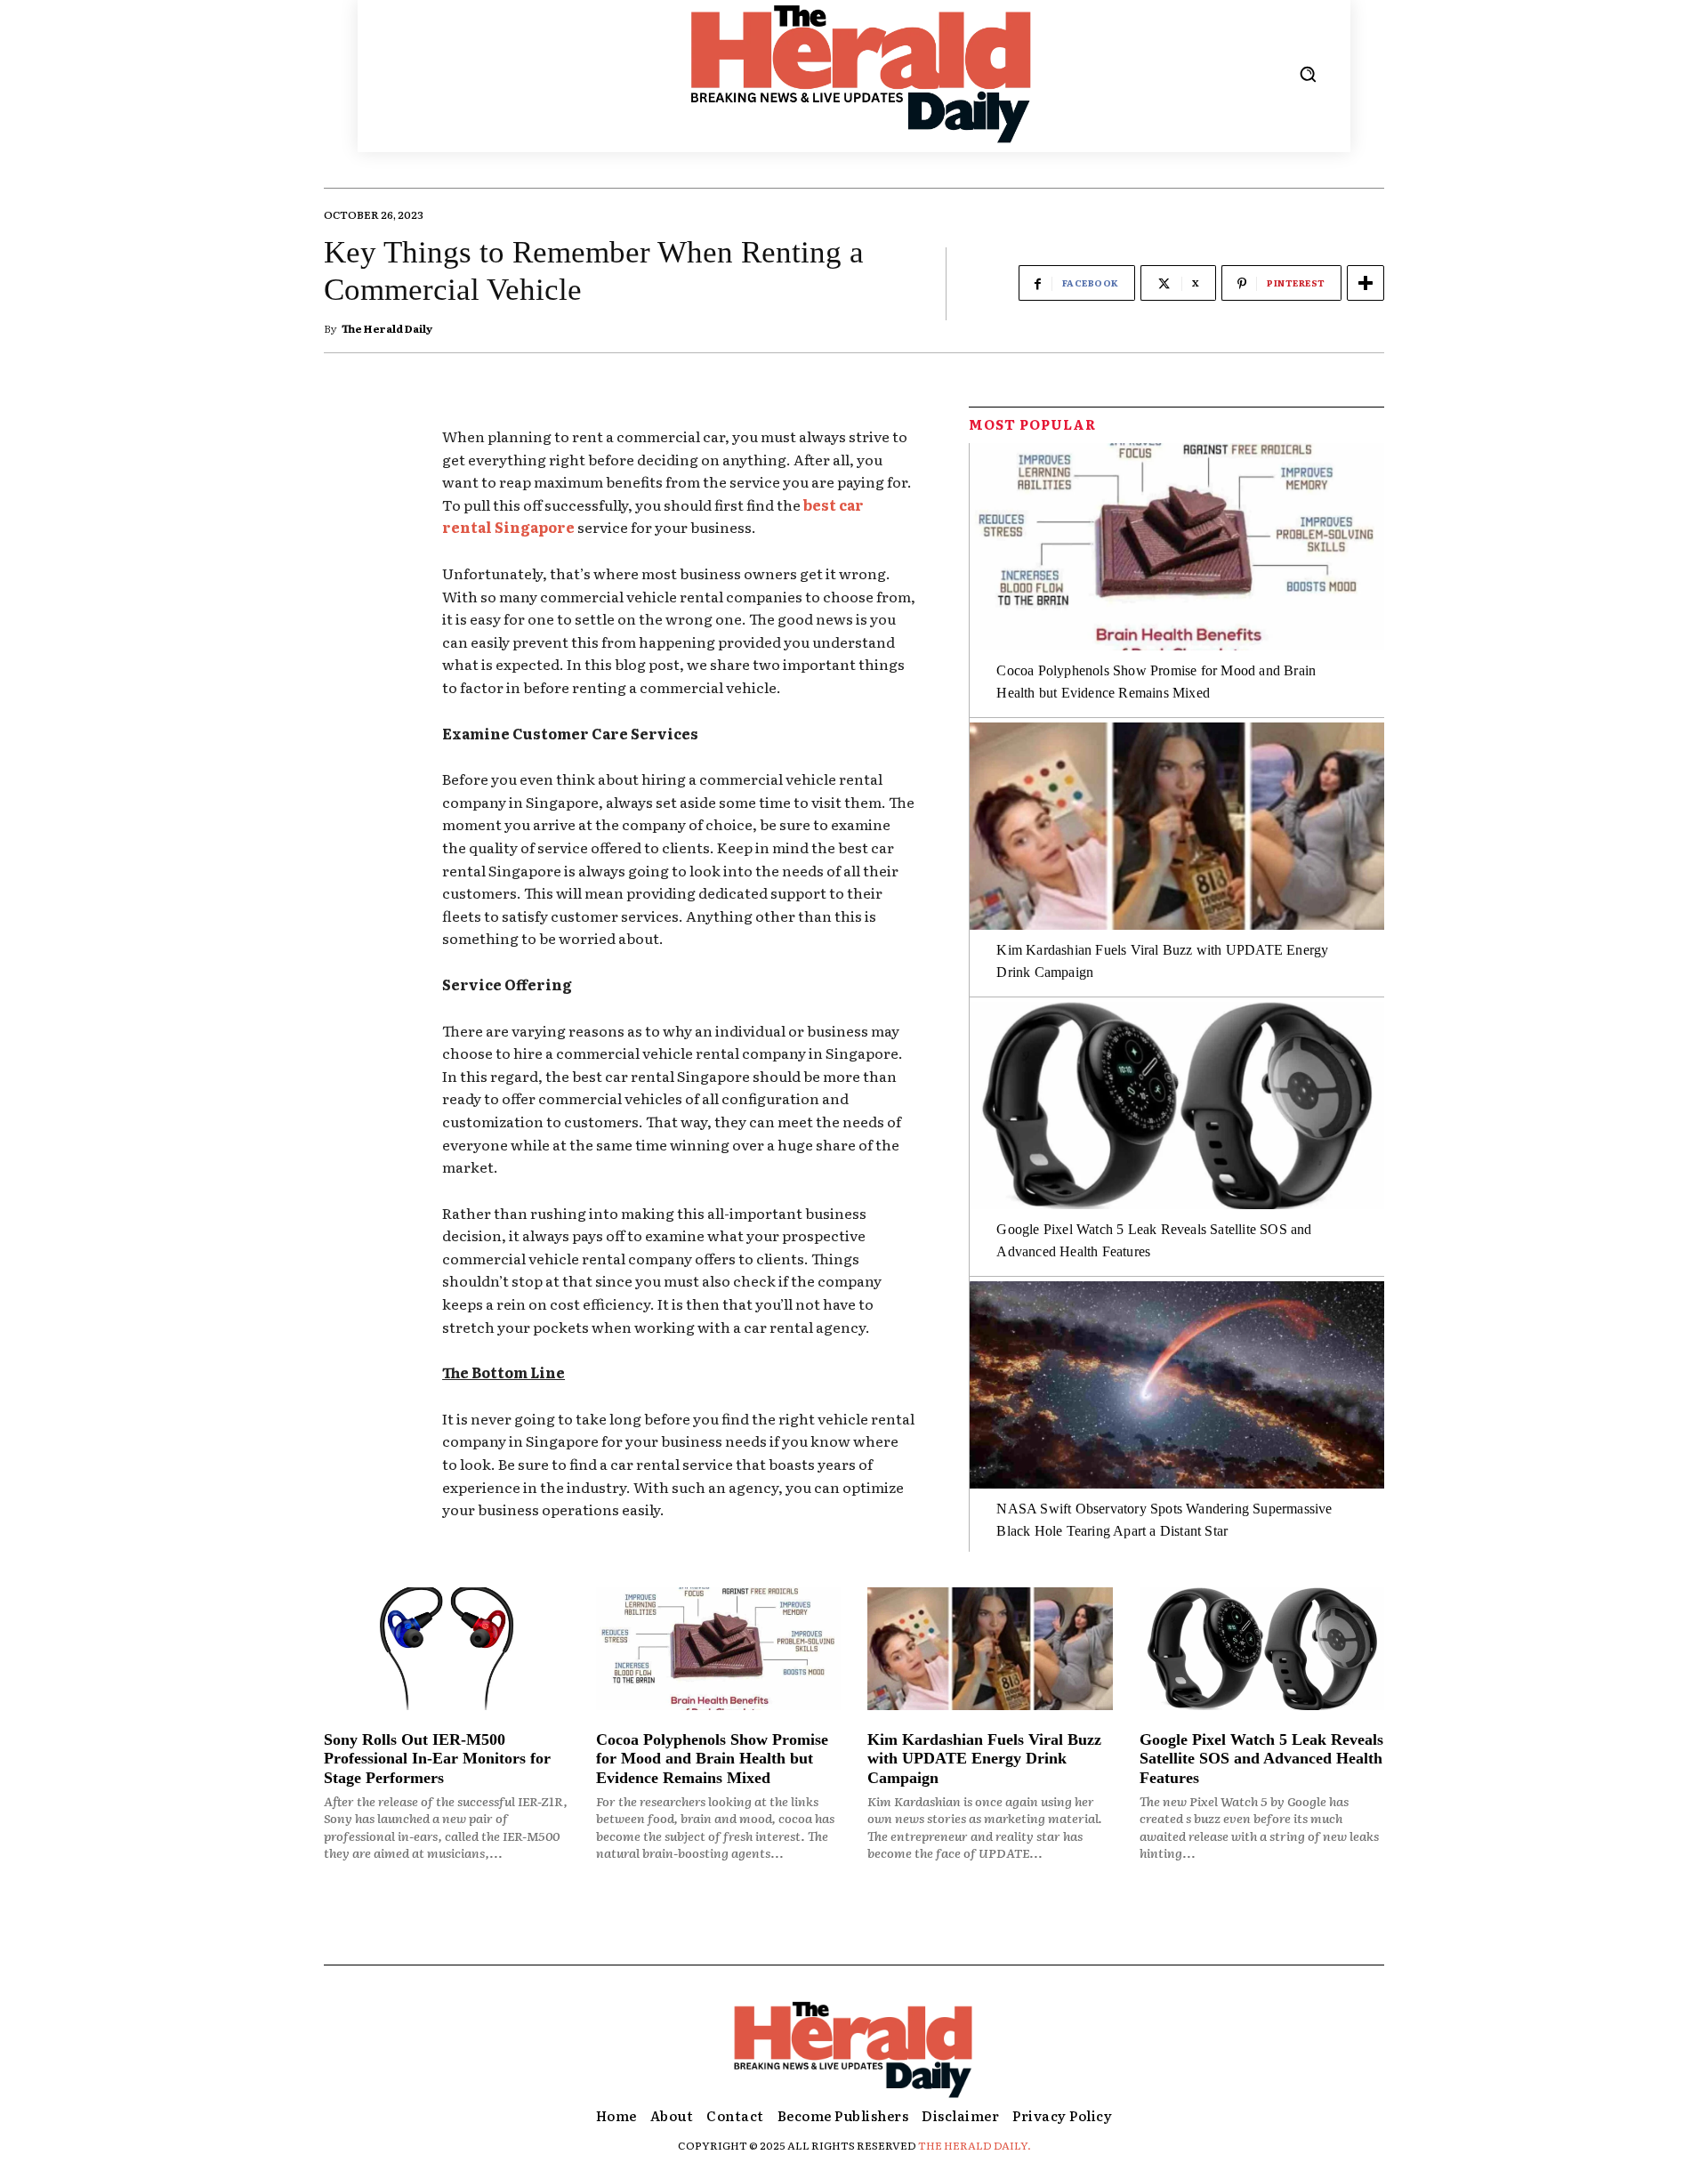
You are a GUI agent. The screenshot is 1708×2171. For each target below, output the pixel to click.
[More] (1366, 283)
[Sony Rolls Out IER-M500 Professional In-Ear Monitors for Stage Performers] (447, 1649)
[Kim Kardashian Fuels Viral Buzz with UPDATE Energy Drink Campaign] (1177, 826)
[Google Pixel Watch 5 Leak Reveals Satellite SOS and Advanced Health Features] (1177, 1106)
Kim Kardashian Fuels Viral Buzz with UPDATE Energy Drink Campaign (984, 1759)
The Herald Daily (387, 328)
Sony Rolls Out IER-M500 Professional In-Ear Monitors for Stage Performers (437, 1759)
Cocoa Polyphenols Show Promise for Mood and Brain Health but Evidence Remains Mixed (712, 1759)
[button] (1308, 74)
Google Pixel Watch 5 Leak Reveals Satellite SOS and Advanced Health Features (1261, 1759)
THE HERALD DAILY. (975, 2145)
